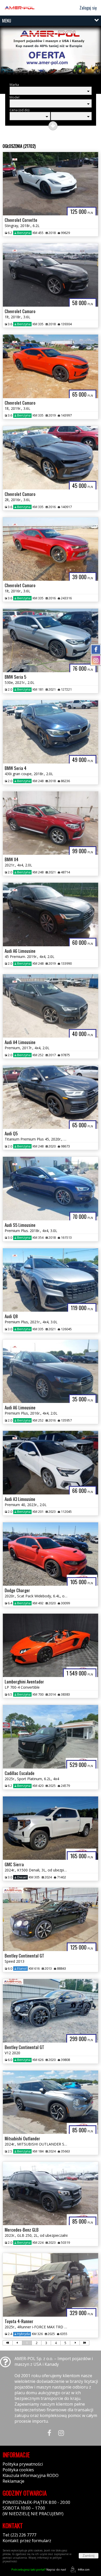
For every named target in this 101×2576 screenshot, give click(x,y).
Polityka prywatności (23, 2464)
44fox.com (84, 2570)
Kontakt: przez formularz (27, 2541)
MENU (7, 21)
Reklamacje (13, 2481)
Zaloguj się (88, 8)
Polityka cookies (18, 2470)
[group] (51, 53)
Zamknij (89, 2556)
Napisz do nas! (39, 2569)
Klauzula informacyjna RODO (31, 2475)
